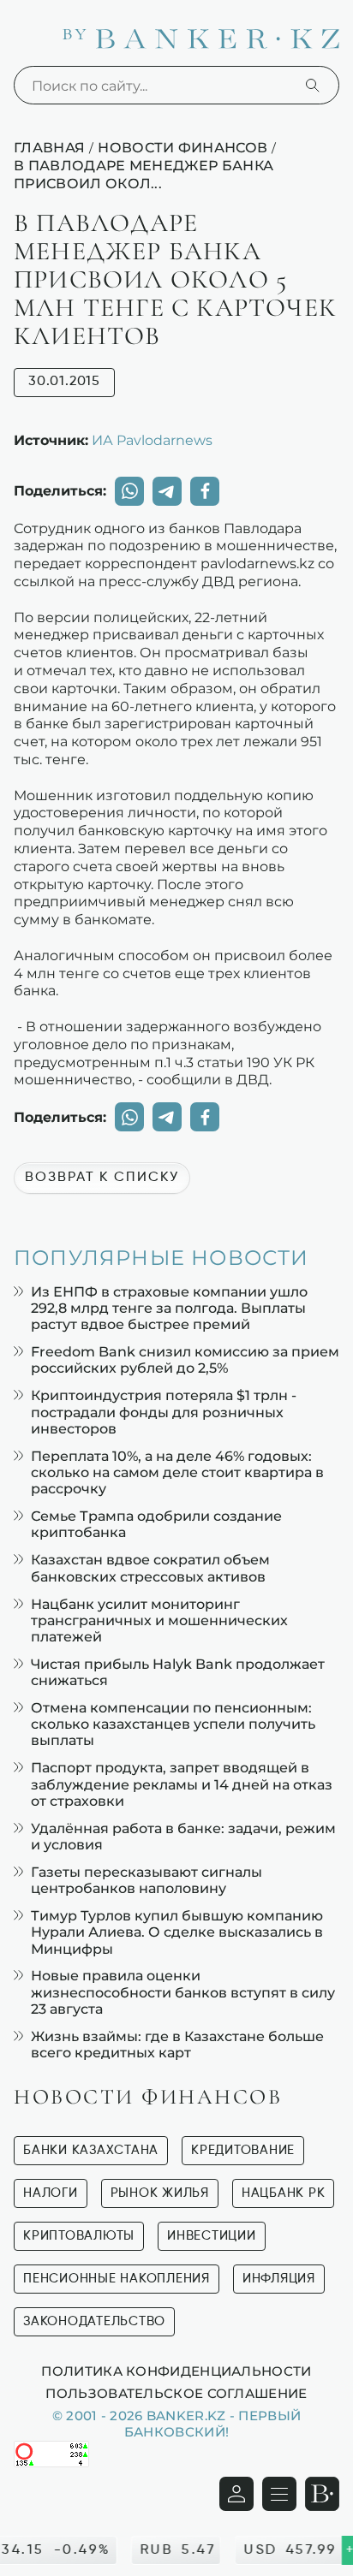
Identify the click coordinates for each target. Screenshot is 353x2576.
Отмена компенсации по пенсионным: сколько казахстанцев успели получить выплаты (173, 1724)
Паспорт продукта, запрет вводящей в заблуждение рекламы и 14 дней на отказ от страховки (182, 1784)
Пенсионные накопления (117, 2279)
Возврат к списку (102, 1178)
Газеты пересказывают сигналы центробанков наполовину (147, 1880)
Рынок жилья (160, 2193)
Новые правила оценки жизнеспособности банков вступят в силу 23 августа (183, 1992)
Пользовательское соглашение (176, 2393)
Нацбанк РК (284, 2193)
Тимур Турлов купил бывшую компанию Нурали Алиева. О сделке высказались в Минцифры (177, 1932)
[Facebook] (205, 491)
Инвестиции (212, 2236)
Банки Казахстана (91, 2150)
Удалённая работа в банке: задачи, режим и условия (183, 1837)
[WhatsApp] (129, 491)
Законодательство (94, 2321)
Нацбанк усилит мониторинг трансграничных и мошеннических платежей (159, 1620)
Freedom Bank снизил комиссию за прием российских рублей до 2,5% (185, 1360)
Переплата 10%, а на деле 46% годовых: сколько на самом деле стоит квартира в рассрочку (177, 1472)
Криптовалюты (79, 2236)
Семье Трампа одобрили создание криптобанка (156, 1524)
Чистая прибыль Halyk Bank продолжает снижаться (178, 1672)
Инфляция (279, 2279)
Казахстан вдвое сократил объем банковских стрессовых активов (150, 1568)
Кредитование (243, 2150)
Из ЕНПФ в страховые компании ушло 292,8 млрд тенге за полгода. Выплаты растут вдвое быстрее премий (169, 1308)
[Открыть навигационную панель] (279, 2494)
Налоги (51, 2193)
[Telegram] (167, 491)
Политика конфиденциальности (176, 2371)
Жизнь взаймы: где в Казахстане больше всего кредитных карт (177, 2045)
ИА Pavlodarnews (152, 440)
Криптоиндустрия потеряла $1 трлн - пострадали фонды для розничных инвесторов (164, 1412)
